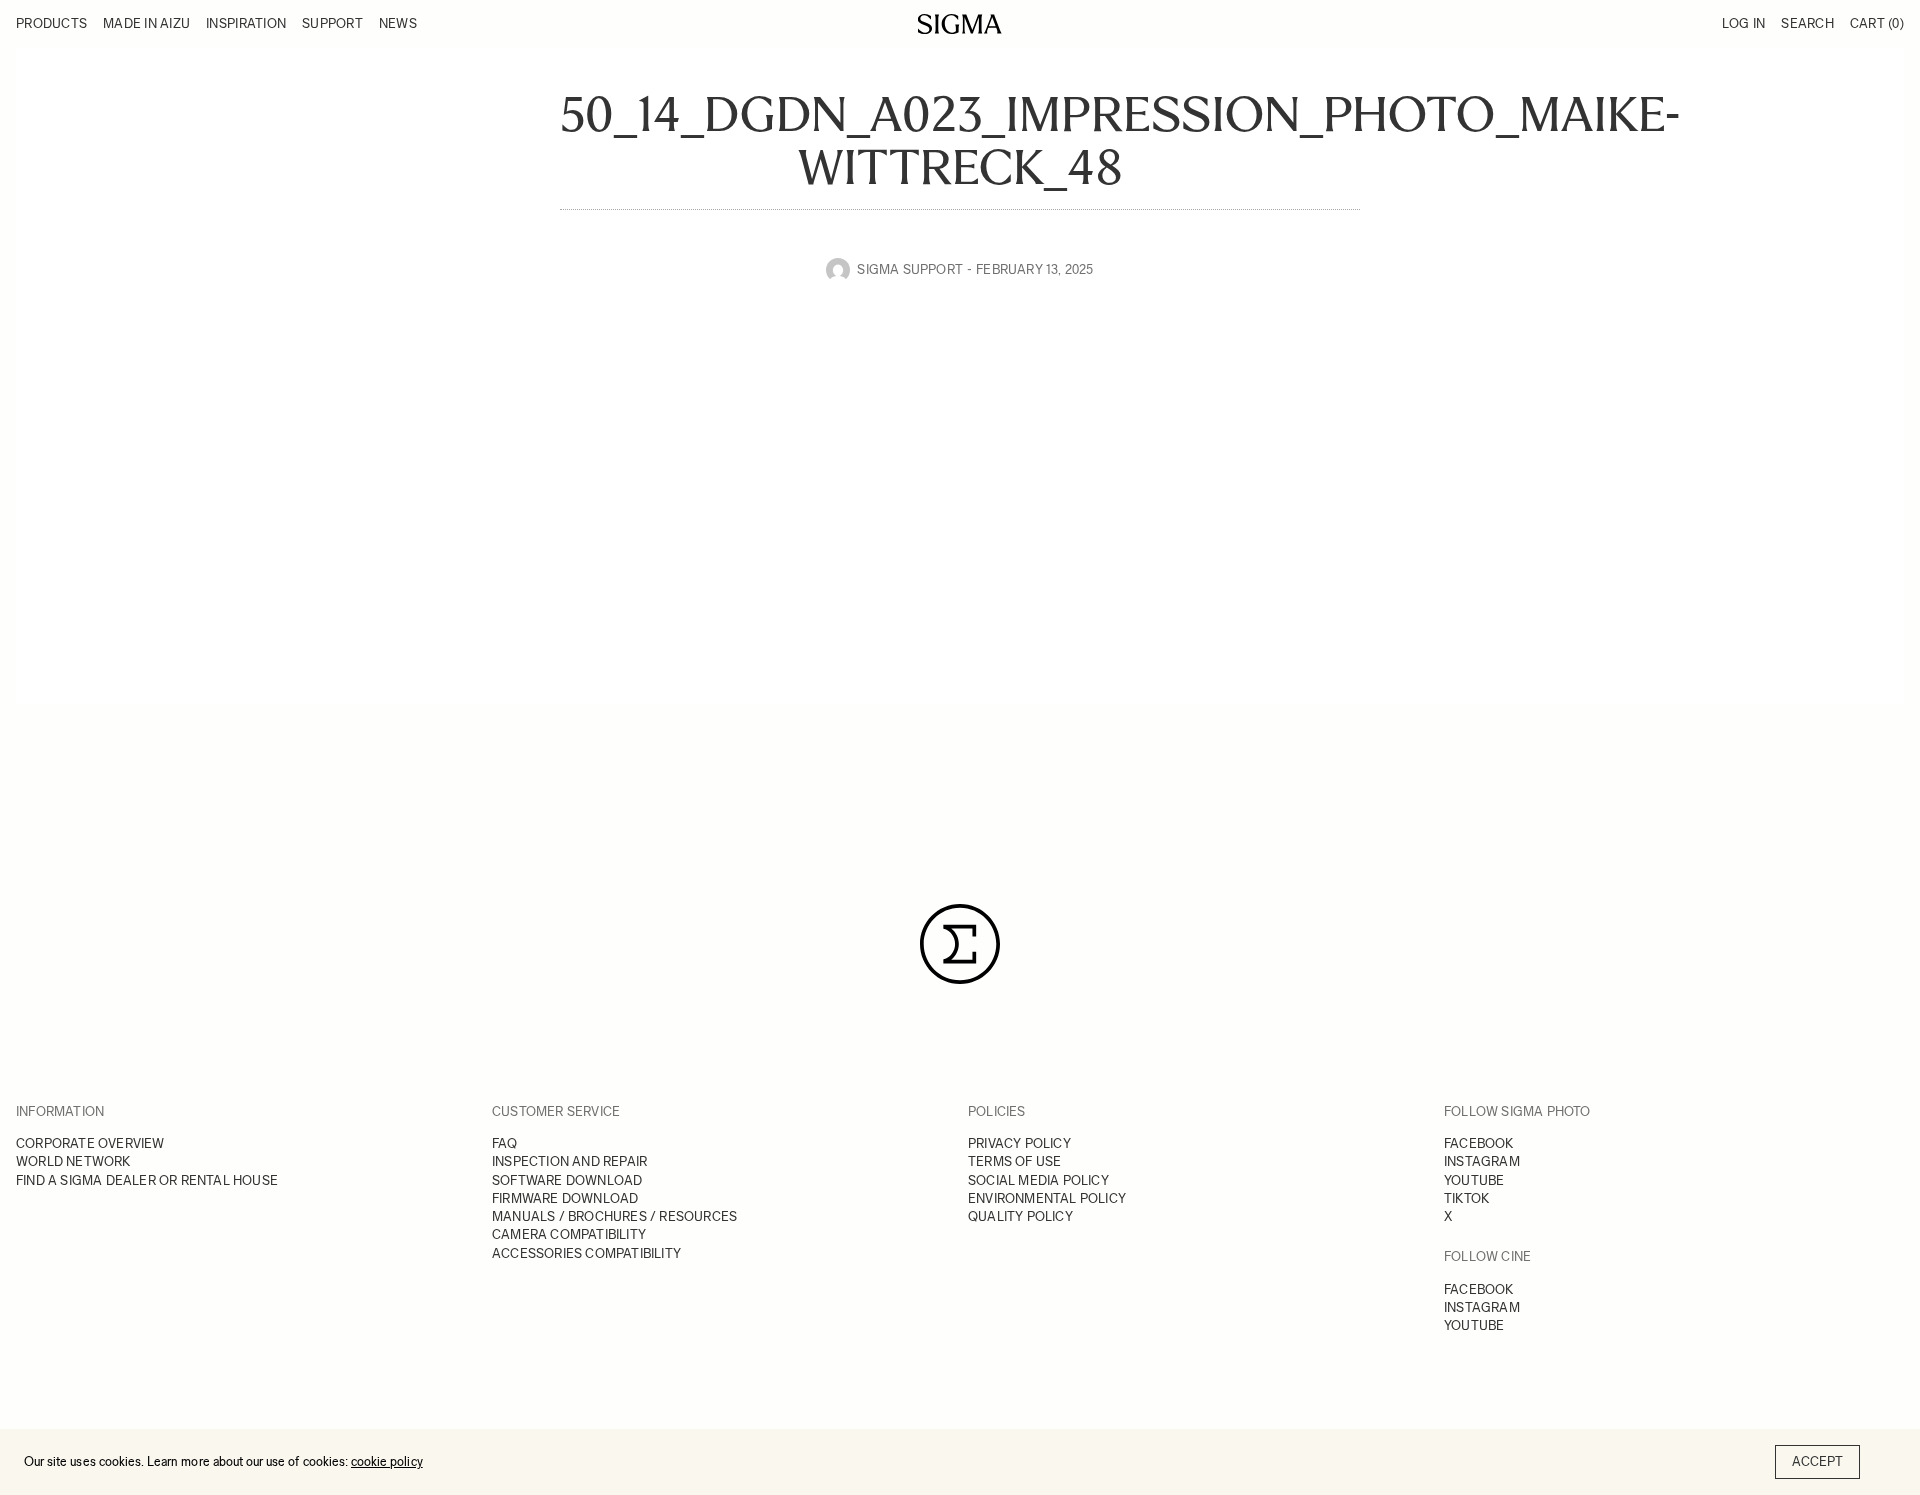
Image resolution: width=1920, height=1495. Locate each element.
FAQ (505, 1143)
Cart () (1877, 23)
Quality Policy (1020, 1216)
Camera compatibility (569, 1234)
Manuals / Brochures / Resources (614, 1216)
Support (332, 23)
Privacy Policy (1019, 1143)
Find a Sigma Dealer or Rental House (147, 1180)
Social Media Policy (1038, 1180)
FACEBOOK (1479, 1143)
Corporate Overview (90, 1143)
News (398, 23)
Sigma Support (910, 269)
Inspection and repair (569, 1161)
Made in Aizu (146, 23)
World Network (73, 1161)
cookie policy (387, 1461)
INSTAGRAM (1482, 1161)
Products (51, 23)
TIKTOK (1466, 1198)
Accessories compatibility (586, 1253)
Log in (1744, 23)
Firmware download (565, 1198)
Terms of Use (1014, 1161)
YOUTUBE (1474, 1180)
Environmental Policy (1047, 1198)
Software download (567, 1180)
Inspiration (246, 23)
